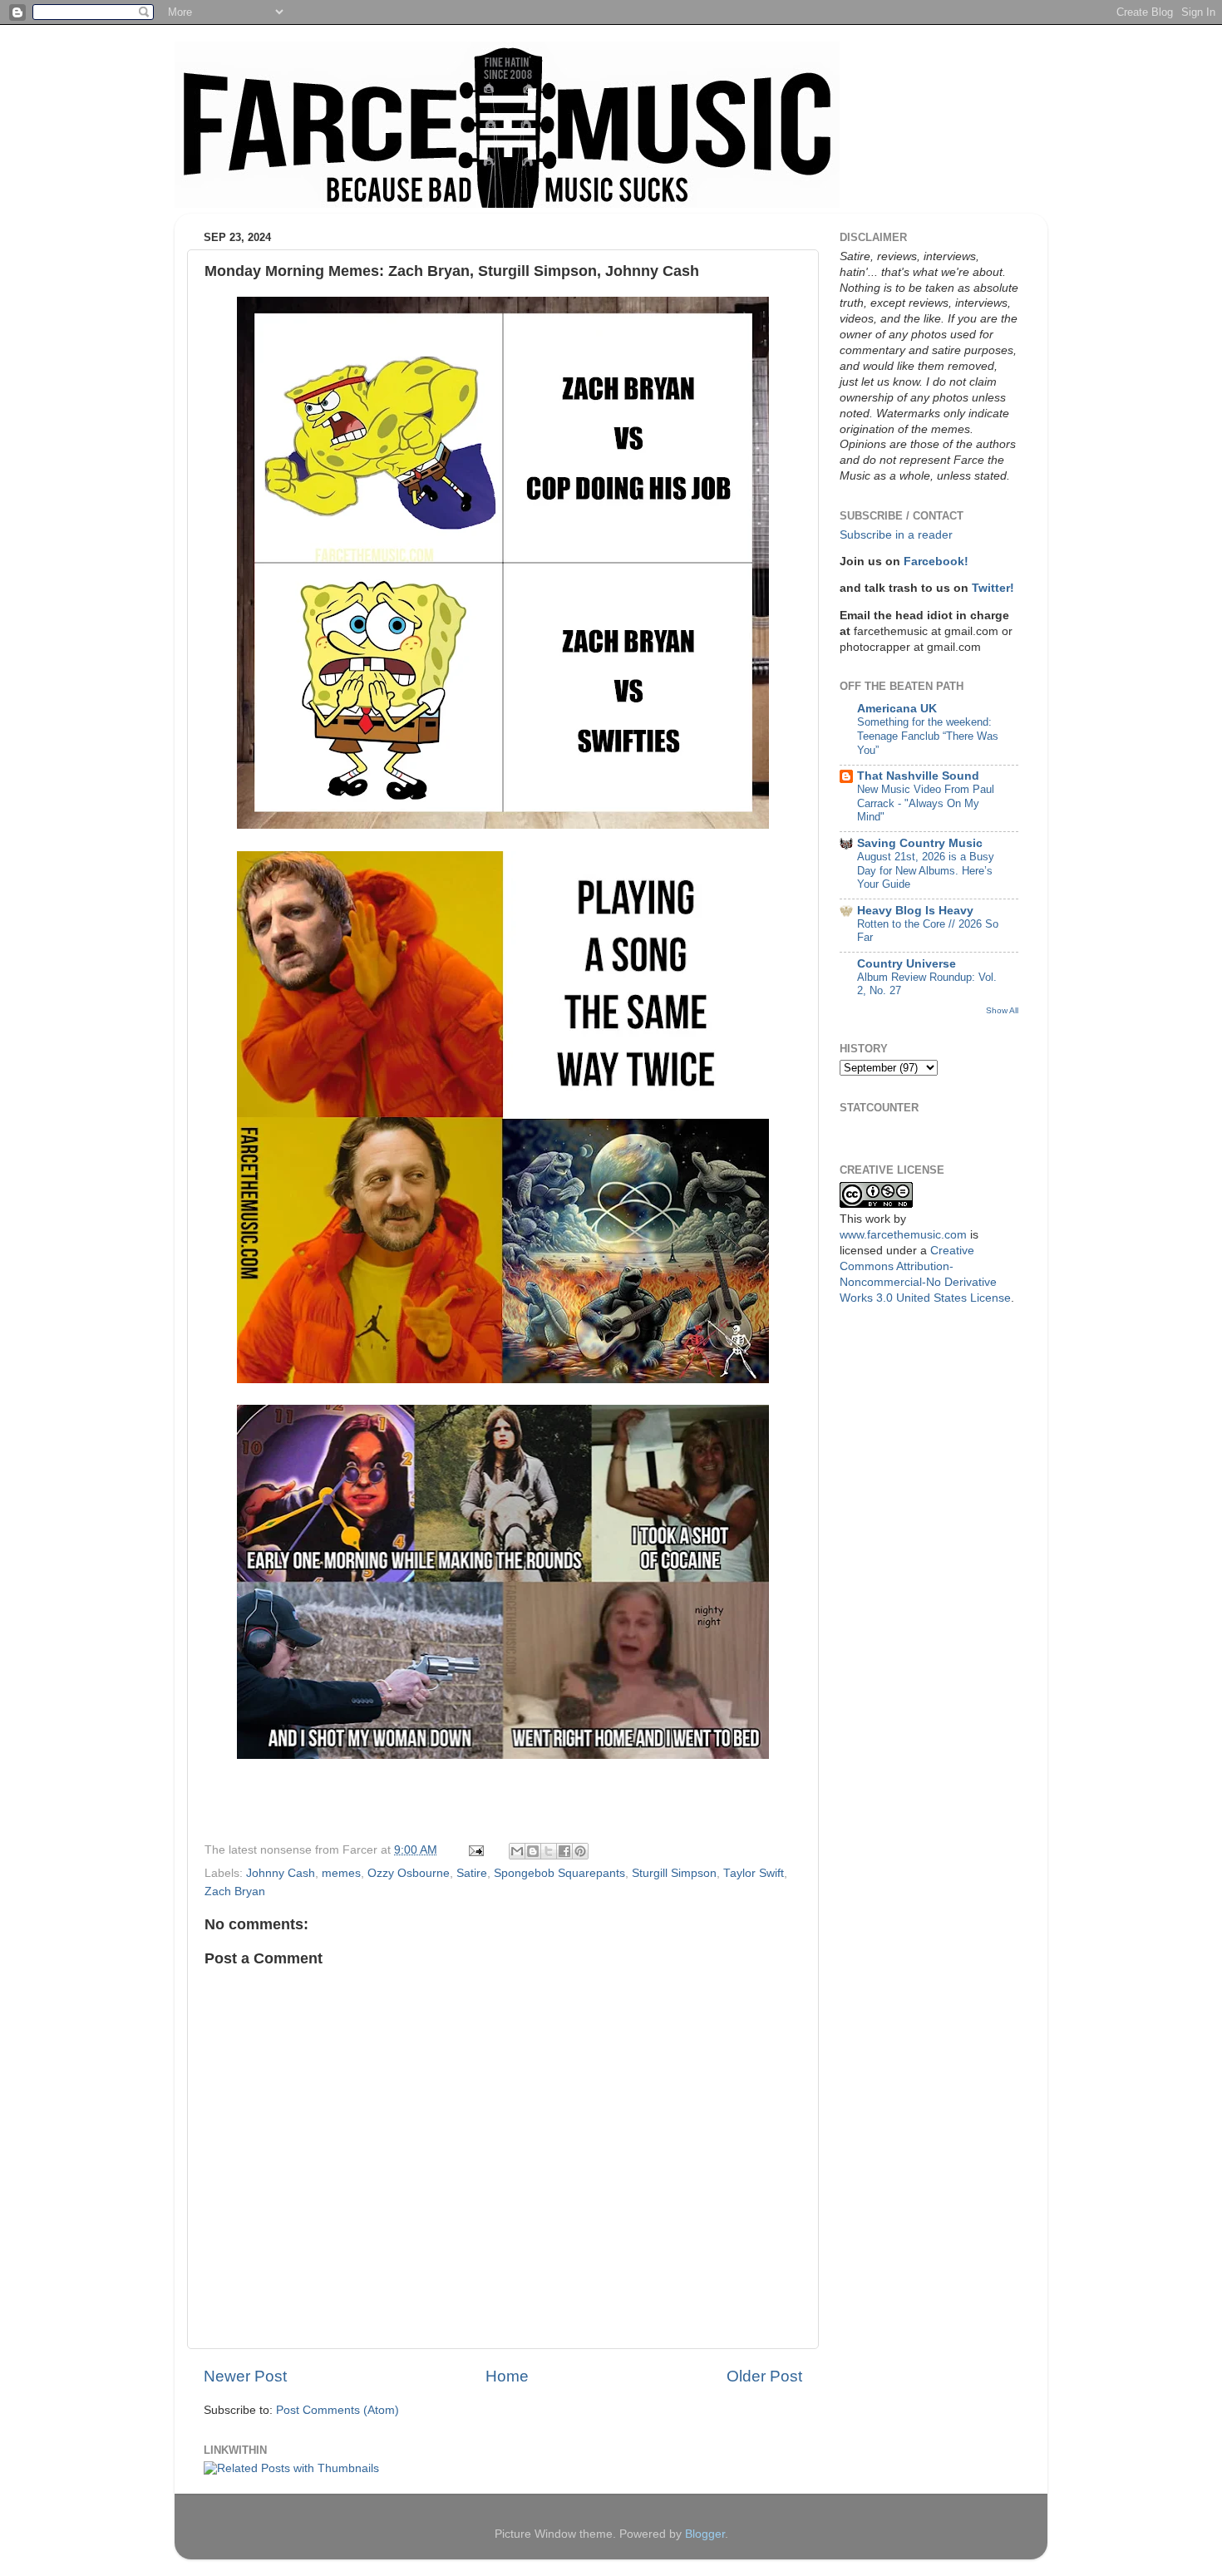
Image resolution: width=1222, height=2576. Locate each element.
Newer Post (245, 2376)
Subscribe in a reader (896, 535)
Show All (1002, 1010)
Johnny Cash (281, 1873)
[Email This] (517, 1851)
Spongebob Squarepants (559, 1873)
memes (341, 1873)
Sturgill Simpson (674, 1873)
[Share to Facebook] (564, 1851)
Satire (472, 1873)
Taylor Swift (754, 1873)
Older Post (764, 2376)
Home (507, 2376)
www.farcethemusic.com (903, 1235)
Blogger (705, 2534)
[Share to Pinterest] (580, 1851)
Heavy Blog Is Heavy (915, 911)
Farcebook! (936, 561)
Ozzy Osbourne (409, 1873)
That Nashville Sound (918, 776)
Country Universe (907, 964)
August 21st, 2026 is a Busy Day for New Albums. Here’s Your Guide (926, 870)
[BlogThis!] (533, 1851)
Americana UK (897, 709)
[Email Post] (475, 1850)
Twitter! (993, 588)
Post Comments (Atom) (338, 2410)
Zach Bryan (235, 1891)
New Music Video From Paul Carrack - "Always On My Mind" (926, 803)
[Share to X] (549, 1851)
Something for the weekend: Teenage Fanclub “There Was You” (928, 736)
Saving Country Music (920, 843)
